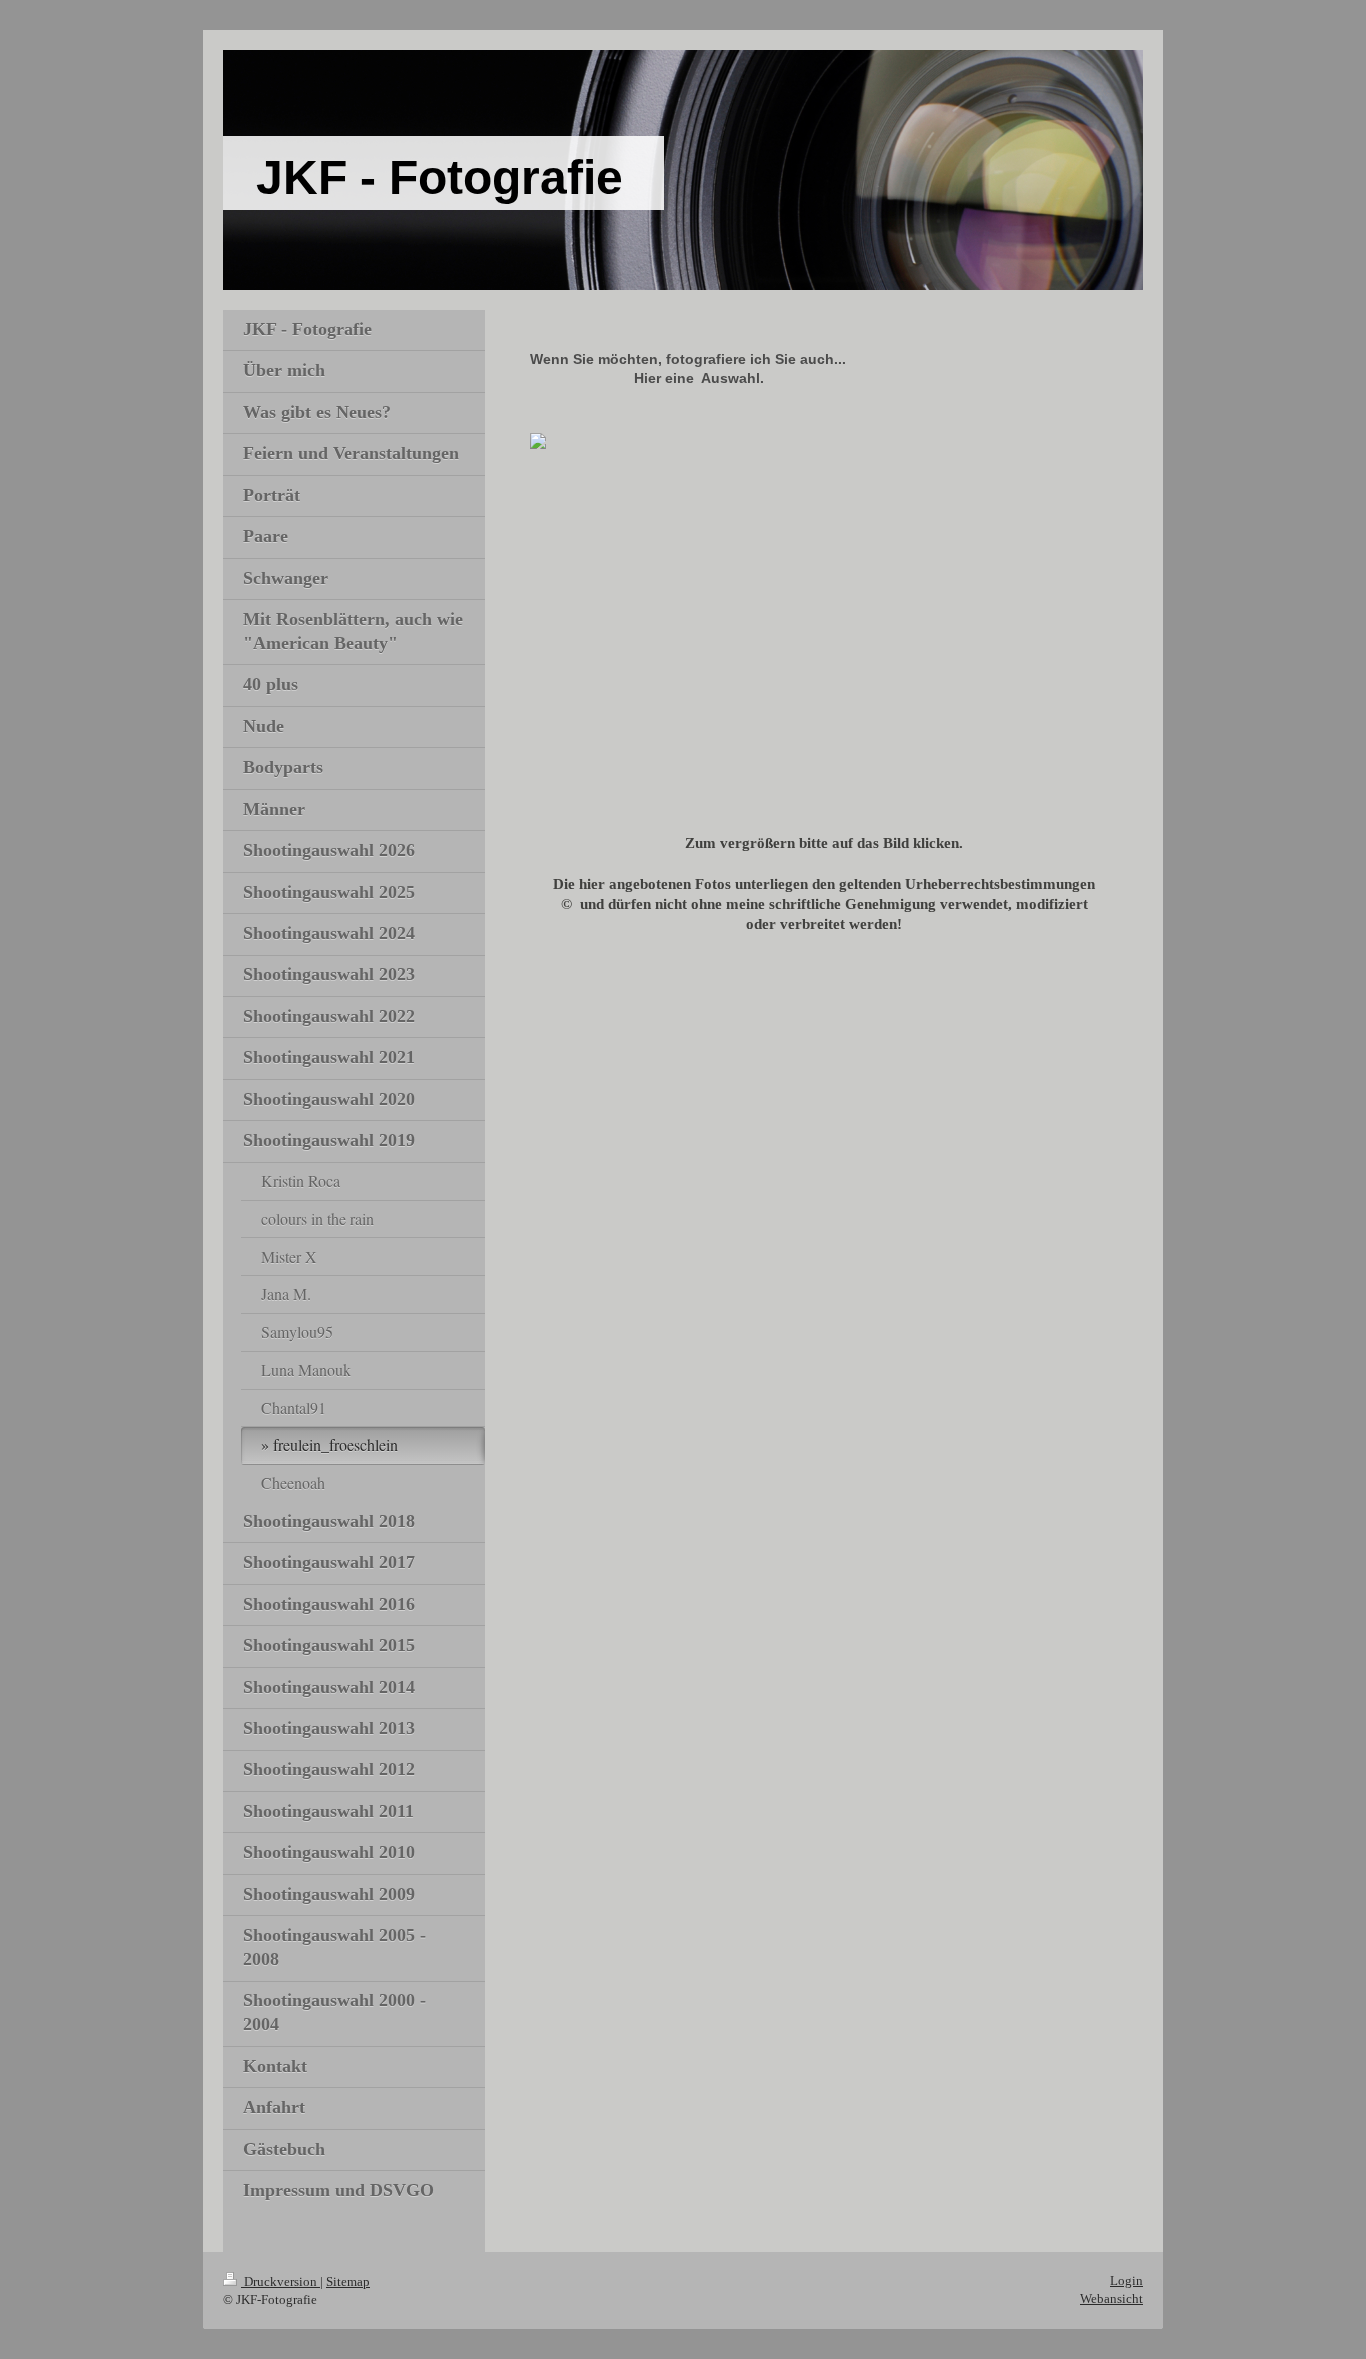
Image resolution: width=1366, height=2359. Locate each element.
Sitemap (348, 2281)
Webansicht (1111, 2298)
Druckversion (280, 2281)
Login (1126, 2280)
